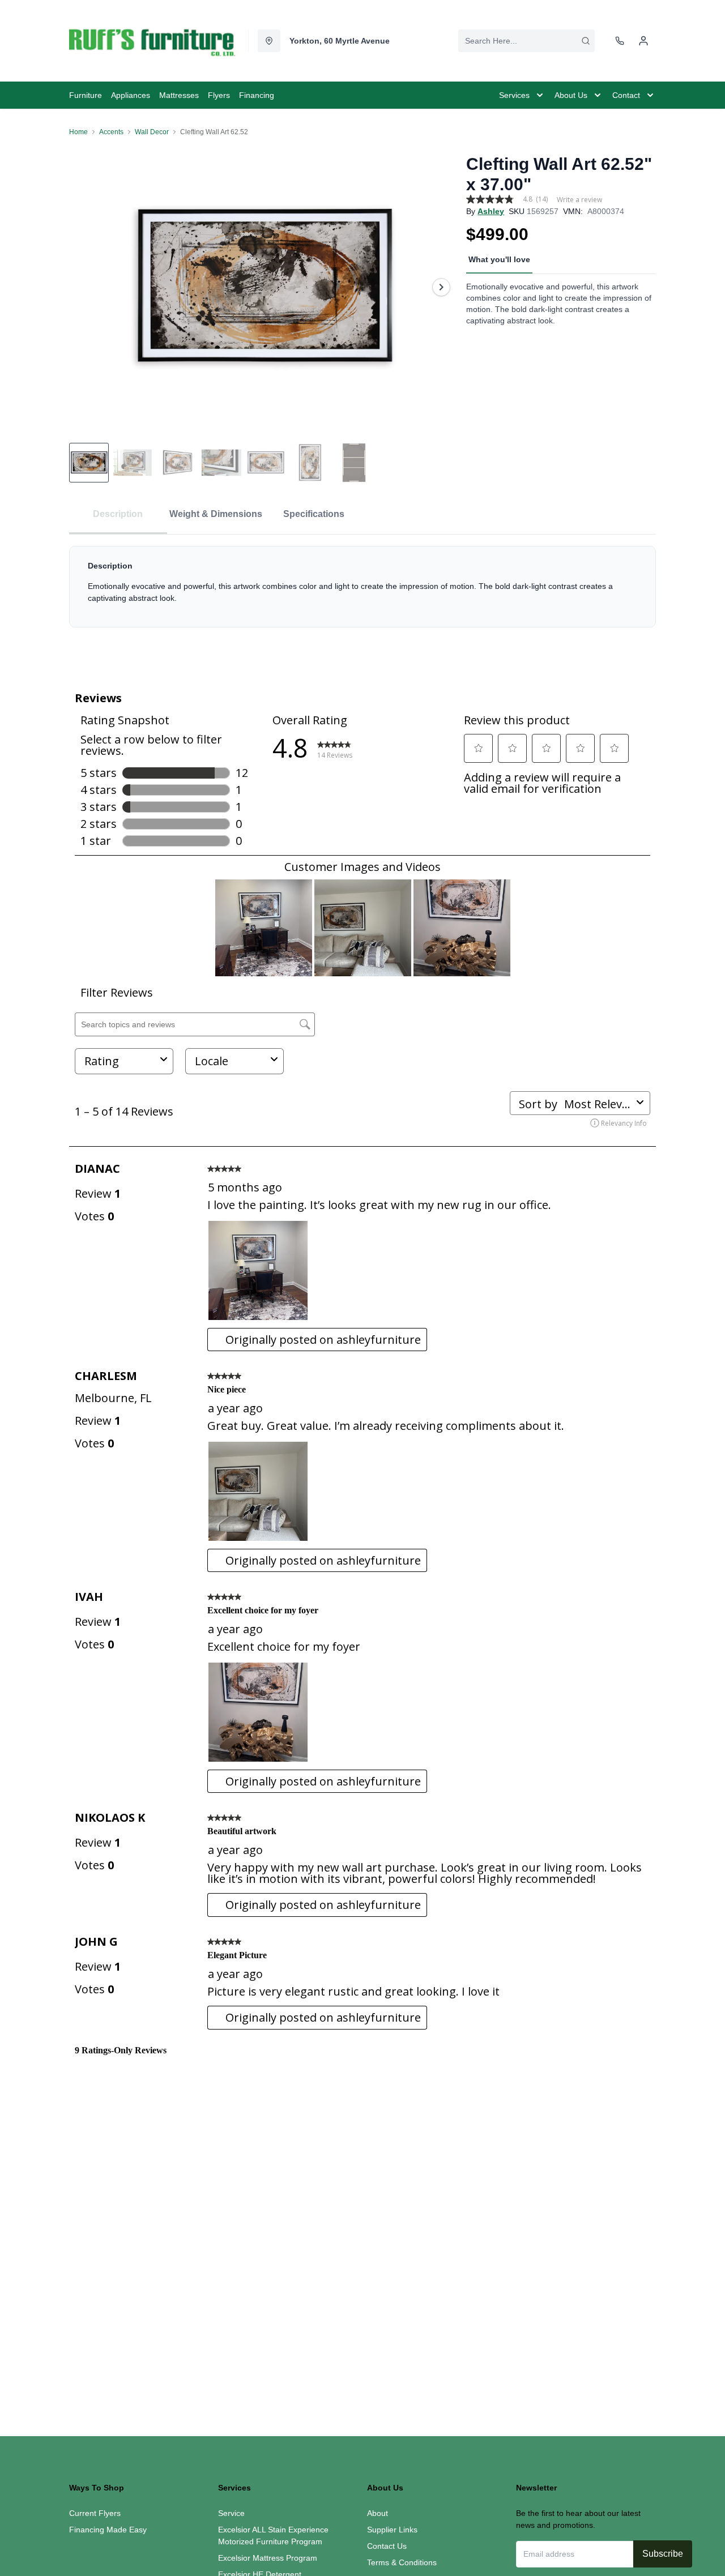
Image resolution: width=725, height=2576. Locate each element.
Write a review (579, 200)
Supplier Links (392, 2530)
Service (231, 2513)
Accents (111, 132)
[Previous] (85, 287)
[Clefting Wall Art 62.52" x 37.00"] (263, 287)
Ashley (491, 211)
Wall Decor (152, 132)
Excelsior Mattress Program (268, 2558)
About (378, 2513)
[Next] (441, 287)
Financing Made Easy (108, 2530)
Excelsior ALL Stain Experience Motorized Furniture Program (273, 2536)
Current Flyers (95, 2513)
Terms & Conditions (402, 2562)
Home (78, 132)
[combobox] (526, 41)
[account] (643, 41)
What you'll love (499, 259)
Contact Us (387, 2546)
